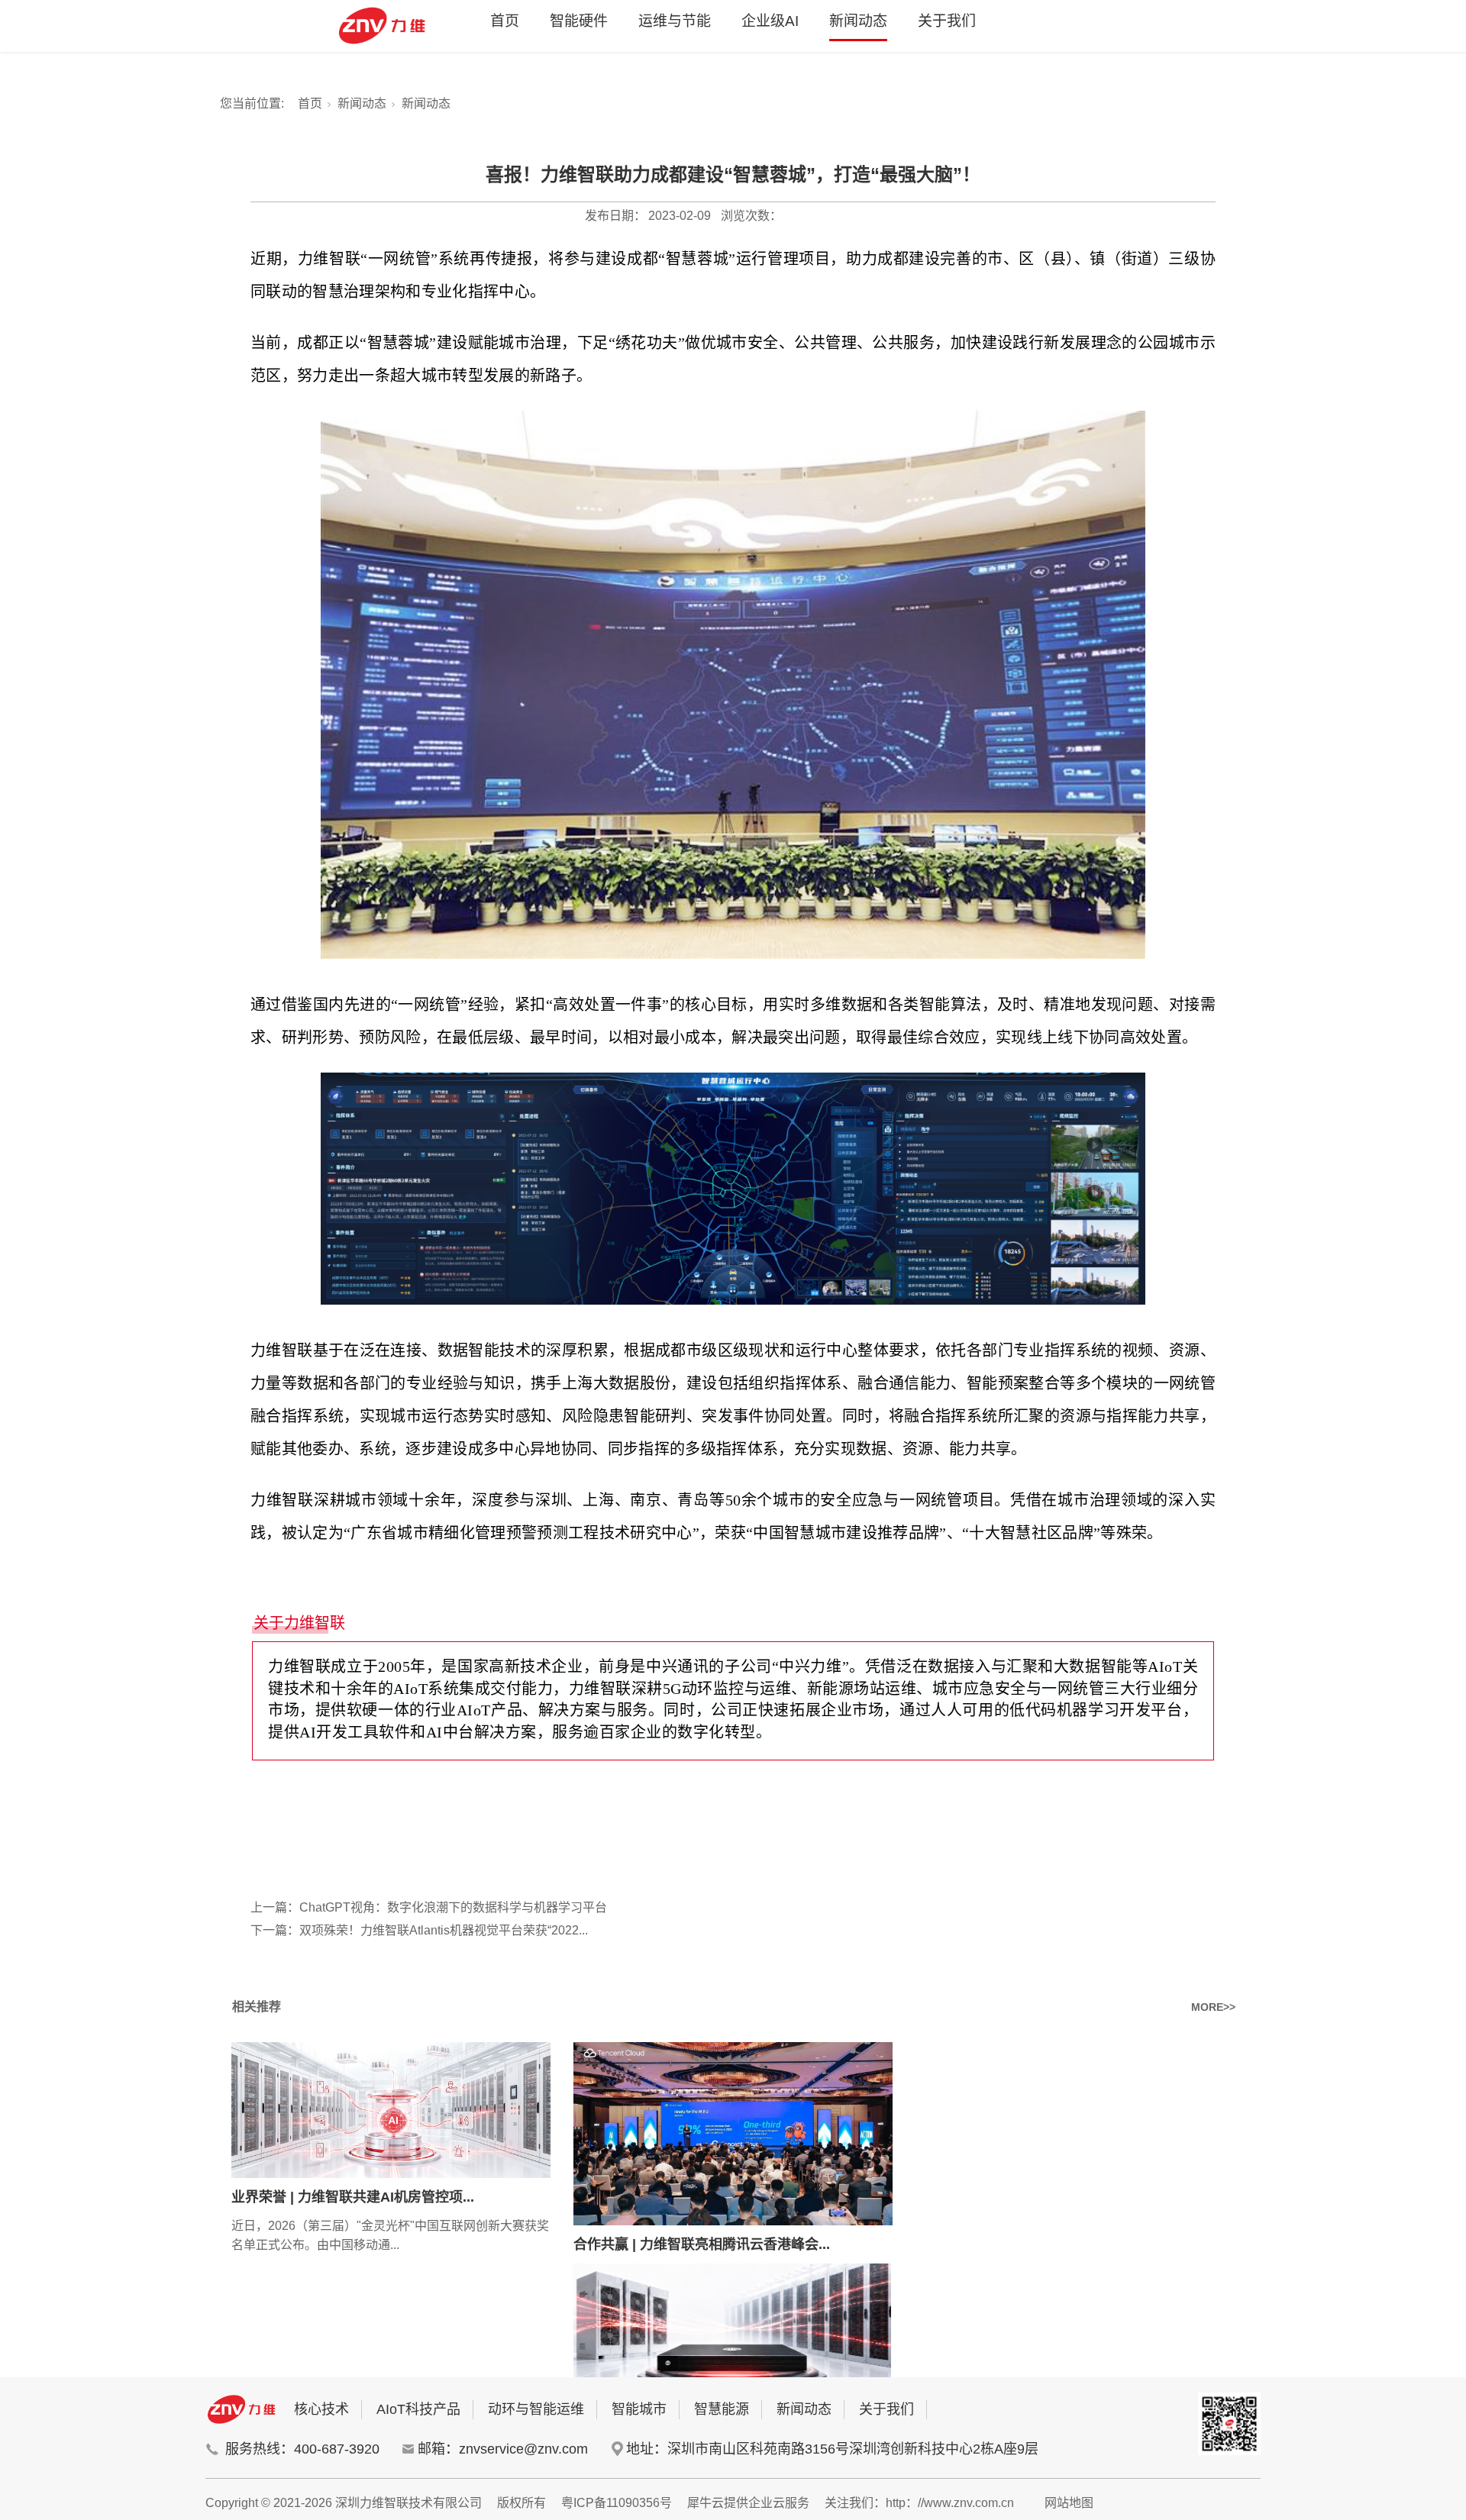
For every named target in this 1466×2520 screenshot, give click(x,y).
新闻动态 (858, 21)
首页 (505, 21)
